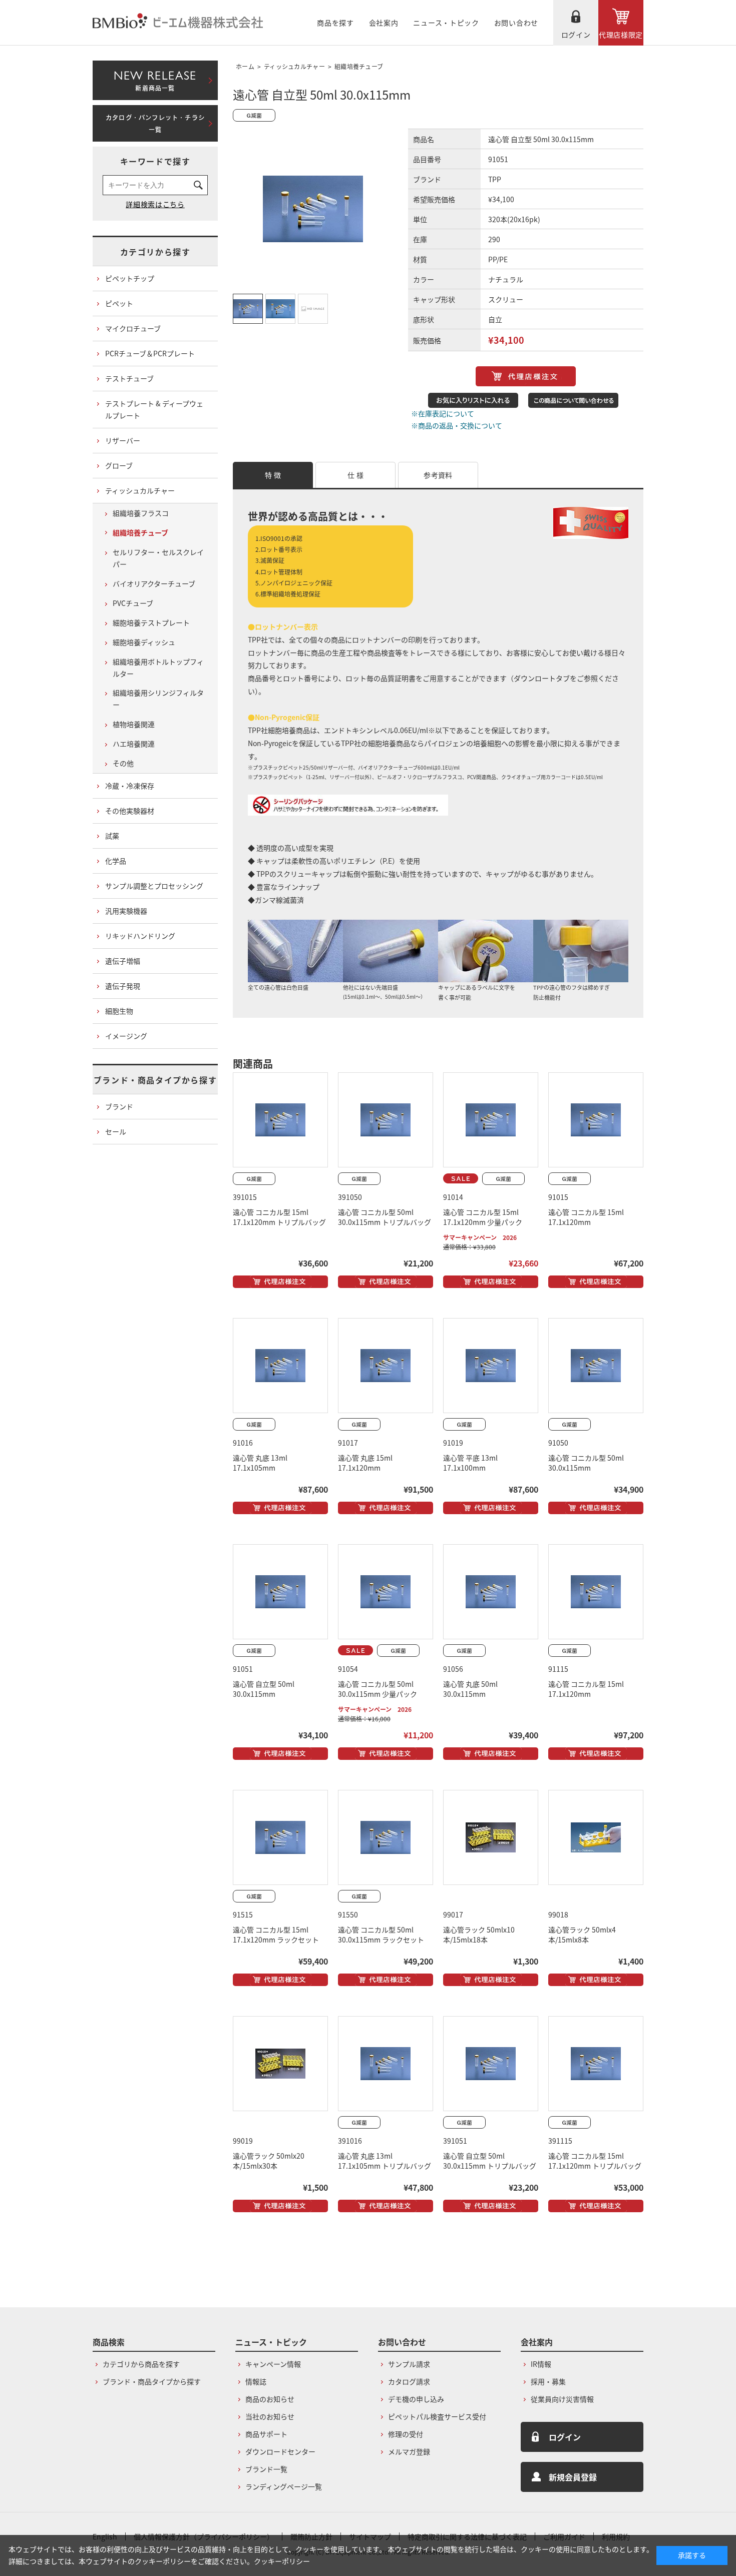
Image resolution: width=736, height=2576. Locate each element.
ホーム (245, 66)
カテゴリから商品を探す (141, 2364)
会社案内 (384, 23)
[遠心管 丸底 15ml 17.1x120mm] (386, 1366)
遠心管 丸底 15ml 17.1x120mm (365, 1463)
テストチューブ (129, 378)
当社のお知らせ (270, 2416)
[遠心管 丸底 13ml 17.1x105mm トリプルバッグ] (386, 2064)
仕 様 (355, 475)
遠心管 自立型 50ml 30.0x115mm (264, 1689)
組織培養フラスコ (141, 513)
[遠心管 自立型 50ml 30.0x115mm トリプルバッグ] (491, 2064)
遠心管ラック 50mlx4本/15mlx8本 (582, 1935)
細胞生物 (119, 1011)
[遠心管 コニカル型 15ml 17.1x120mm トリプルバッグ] (280, 1120)
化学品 (116, 861)
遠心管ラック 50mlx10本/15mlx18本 (479, 1935)
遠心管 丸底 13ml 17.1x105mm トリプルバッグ (385, 2161)
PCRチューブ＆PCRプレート (150, 353)
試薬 (112, 836)
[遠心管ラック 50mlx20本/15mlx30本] (280, 2064)
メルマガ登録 (409, 2451)
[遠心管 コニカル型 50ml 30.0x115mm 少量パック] (386, 1592)
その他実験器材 (130, 811)
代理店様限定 (621, 35)
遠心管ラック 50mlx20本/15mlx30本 (269, 2161)
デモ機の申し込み (416, 2399)
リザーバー (123, 440)
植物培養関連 (134, 724)
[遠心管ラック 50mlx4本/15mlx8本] (596, 1837)
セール (116, 1131)
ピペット (119, 303)
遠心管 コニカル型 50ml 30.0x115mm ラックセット (381, 1935)
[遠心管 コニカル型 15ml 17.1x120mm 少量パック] (491, 1120)
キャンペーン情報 (273, 2364)
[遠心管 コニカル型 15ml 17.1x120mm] (596, 1120)
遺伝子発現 (123, 986)
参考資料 (438, 475)
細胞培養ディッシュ (144, 642)
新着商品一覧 (155, 79)
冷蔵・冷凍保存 (130, 786)
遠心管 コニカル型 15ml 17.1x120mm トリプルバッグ (279, 1217)
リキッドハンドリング (140, 936)
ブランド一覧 (266, 2469)
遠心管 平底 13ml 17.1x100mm (470, 1463)
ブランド (119, 1106)
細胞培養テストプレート (151, 622)
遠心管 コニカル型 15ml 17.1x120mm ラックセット (276, 1935)
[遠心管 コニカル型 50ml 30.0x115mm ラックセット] (386, 1837)
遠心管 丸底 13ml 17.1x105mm (260, 1463)
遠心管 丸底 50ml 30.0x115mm (470, 1689)
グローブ (119, 465)
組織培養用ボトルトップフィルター (158, 668)
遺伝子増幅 (123, 961)
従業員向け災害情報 (562, 2399)
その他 (123, 763)
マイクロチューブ (133, 328)
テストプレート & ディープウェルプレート (154, 409)
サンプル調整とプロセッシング (154, 886)
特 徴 (273, 475)
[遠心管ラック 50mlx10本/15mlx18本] (491, 1837)
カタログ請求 (409, 2381)
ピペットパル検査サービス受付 (437, 2416)
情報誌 (256, 2381)
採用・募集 (548, 2381)
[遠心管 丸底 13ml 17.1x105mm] (280, 1366)
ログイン (576, 35)
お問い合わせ (516, 23)
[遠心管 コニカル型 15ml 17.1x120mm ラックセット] (280, 1837)
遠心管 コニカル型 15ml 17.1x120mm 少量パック (483, 1217)
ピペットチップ (130, 278)
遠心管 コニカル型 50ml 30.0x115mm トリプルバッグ (385, 1217)
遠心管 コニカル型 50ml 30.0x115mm (586, 1463)
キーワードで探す (155, 161)
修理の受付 (406, 2434)
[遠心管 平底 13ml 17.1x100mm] (491, 1366)
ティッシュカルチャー (294, 66)
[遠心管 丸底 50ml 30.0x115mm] (491, 1592)
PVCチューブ (133, 603)
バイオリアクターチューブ (154, 583)
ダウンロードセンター (280, 2451)
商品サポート (266, 2434)
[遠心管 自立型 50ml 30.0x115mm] (280, 1592)
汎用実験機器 (126, 911)
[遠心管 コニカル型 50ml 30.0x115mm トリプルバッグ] (386, 1120)
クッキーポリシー (282, 2561)
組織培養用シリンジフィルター (158, 699)
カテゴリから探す (155, 252)
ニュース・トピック (446, 23)
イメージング (126, 1036)
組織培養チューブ (359, 66)
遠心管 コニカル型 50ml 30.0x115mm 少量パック (378, 1689)
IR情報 (541, 2364)
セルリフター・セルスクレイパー (158, 558)
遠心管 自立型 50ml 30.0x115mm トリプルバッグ (490, 2161)
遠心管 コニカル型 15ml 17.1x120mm (586, 1217)
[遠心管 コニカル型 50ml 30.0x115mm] (596, 1366)
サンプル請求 (409, 2364)
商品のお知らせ (270, 2399)
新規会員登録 (573, 2477)
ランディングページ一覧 (284, 2486)
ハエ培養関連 (134, 744)
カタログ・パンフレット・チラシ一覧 (155, 124)
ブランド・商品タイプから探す (155, 1080)
